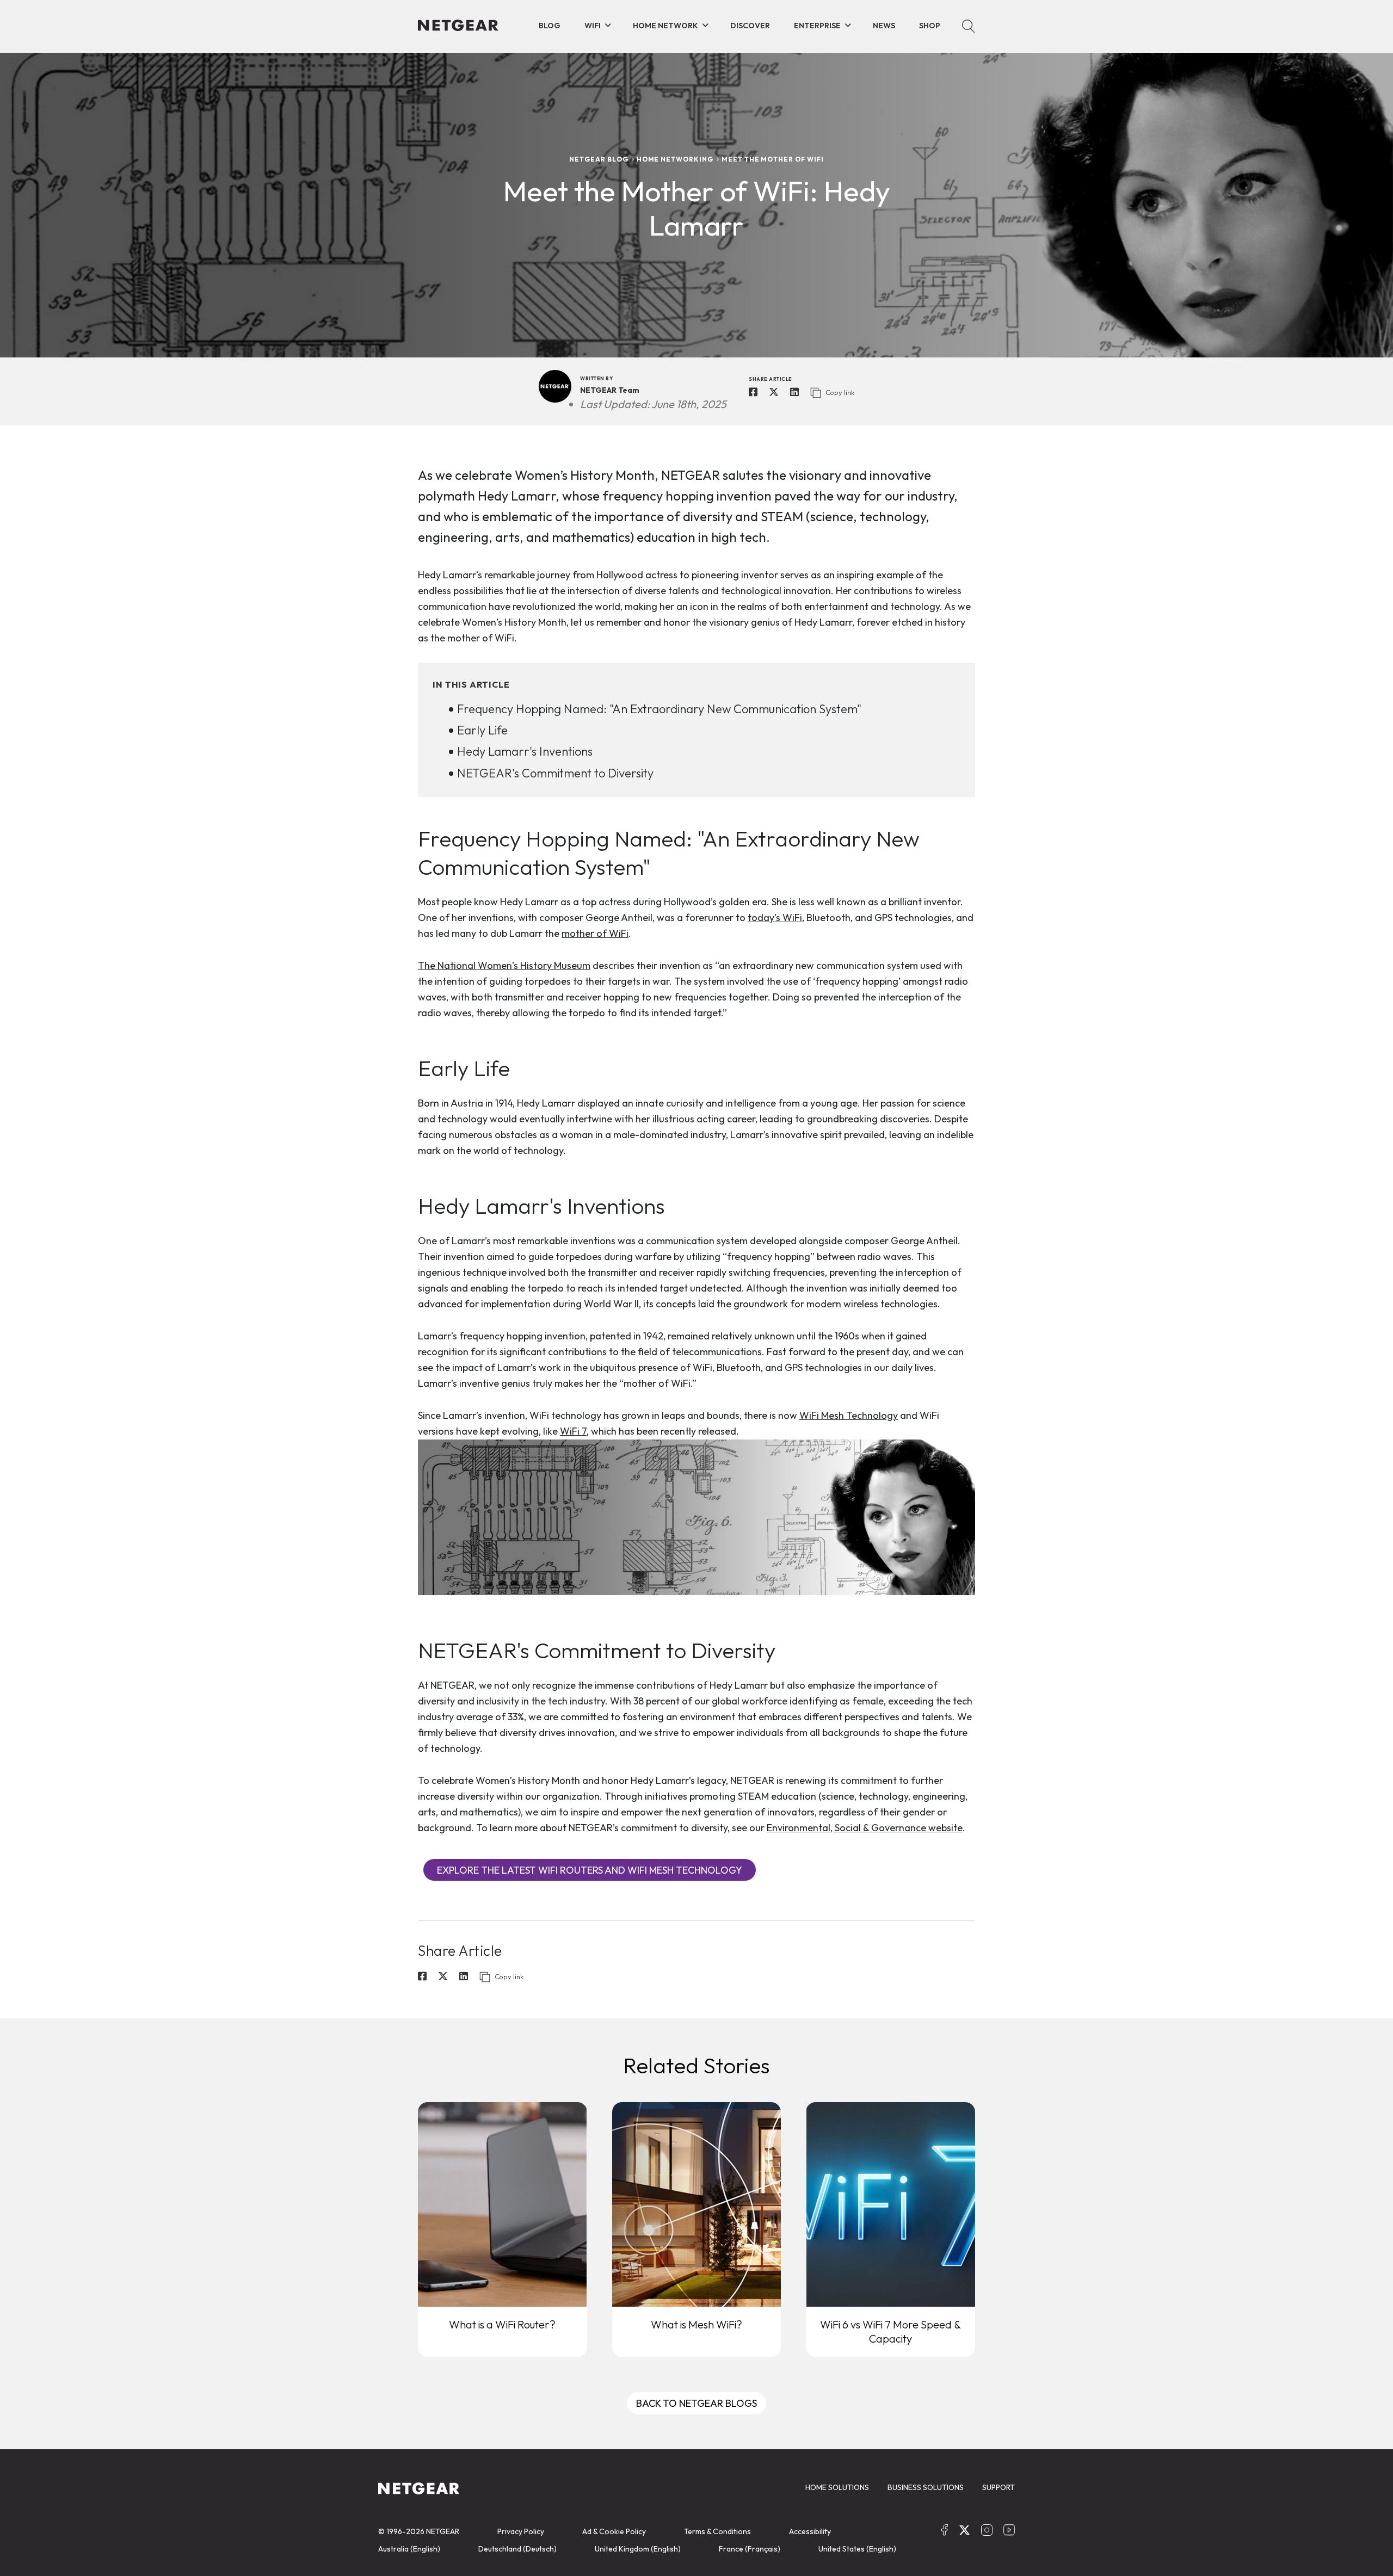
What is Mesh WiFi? (696, 2324)
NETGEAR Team (610, 390)
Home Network (665, 26)
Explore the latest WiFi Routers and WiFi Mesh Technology (590, 1870)
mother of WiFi (595, 933)
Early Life (482, 730)
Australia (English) (409, 2549)
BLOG (550, 26)
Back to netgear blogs (696, 2403)
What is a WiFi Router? (502, 2324)
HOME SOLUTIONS (837, 2487)
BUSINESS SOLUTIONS (926, 2487)
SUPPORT (998, 2487)
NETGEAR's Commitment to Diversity (555, 773)
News (884, 26)
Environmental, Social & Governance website (865, 1828)
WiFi (593, 26)
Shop (930, 26)
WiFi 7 (573, 1431)
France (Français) (750, 2549)
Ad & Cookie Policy (614, 2531)
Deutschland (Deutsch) (517, 2549)
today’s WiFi (775, 918)
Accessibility (810, 2531)
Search (969, 26)
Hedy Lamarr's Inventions (525, 751)
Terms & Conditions (717, 2531)
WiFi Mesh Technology (849, 1415)
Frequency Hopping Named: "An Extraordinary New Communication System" (659, 709)
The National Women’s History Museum (504, 965)
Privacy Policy (521, 2531)
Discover (750, 26)
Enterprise (817, 26)
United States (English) (857, 2549)
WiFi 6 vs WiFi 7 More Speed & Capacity (890, 2331)
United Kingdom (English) (638, 2549)
